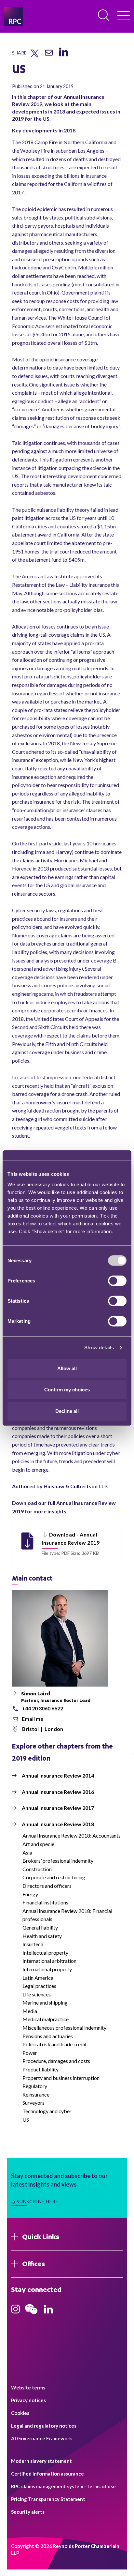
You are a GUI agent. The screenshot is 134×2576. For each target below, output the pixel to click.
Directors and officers (47, 1886)
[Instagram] (15, 2311)
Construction (37, 1869)
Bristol (31, 1729)
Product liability (40, 2069)
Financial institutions (45, 1902)
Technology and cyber (47, 2111)
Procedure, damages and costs (56, 2061)
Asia (27, 1852)
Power (30, 2053)
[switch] (117, 1280)
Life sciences (37, 1994)
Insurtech (33, 1944)
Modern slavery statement (41, 2461)
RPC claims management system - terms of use (63, 2486)
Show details (99, 1348)
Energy (30, 1894)
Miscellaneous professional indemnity (64, 2028)
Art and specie (38, 1844)
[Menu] (124, 16)
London (54, 1729)
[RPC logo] (14, 16)
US (26, 2120)
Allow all (67, 1368)
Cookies (20, 2413)
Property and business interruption (61, 2078)
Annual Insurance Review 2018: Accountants (72, 1835)
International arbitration (49, 1961)
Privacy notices (28, 2400)
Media (30, 2011)
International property (47, 1969)
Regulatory (35, 2086)
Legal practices (39, 1986)
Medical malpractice (46, 2019)
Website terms (28, 2387)
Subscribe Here (38, 2201)
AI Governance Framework (41, 2438)
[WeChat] (31, 2315)
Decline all (67, 1411)
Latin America (38, 1978)
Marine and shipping (45, 2002)
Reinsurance (36, 2094)
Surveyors (33, 2103)
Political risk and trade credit (55, 2044)
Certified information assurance (47, 2474)
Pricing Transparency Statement (48, 2499)
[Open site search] (104, 16)
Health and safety (42, 1936)
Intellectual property (45, 1953)
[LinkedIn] (63, 56)
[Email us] (49, 55)
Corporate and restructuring (54, 1877)
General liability (40, 1927)
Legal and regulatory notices (44, 2426)
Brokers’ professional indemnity (58, 1861)
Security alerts (28, 2512)
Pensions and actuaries (48, 2036)
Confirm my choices (67, 1390)
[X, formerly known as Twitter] (35, 56)
